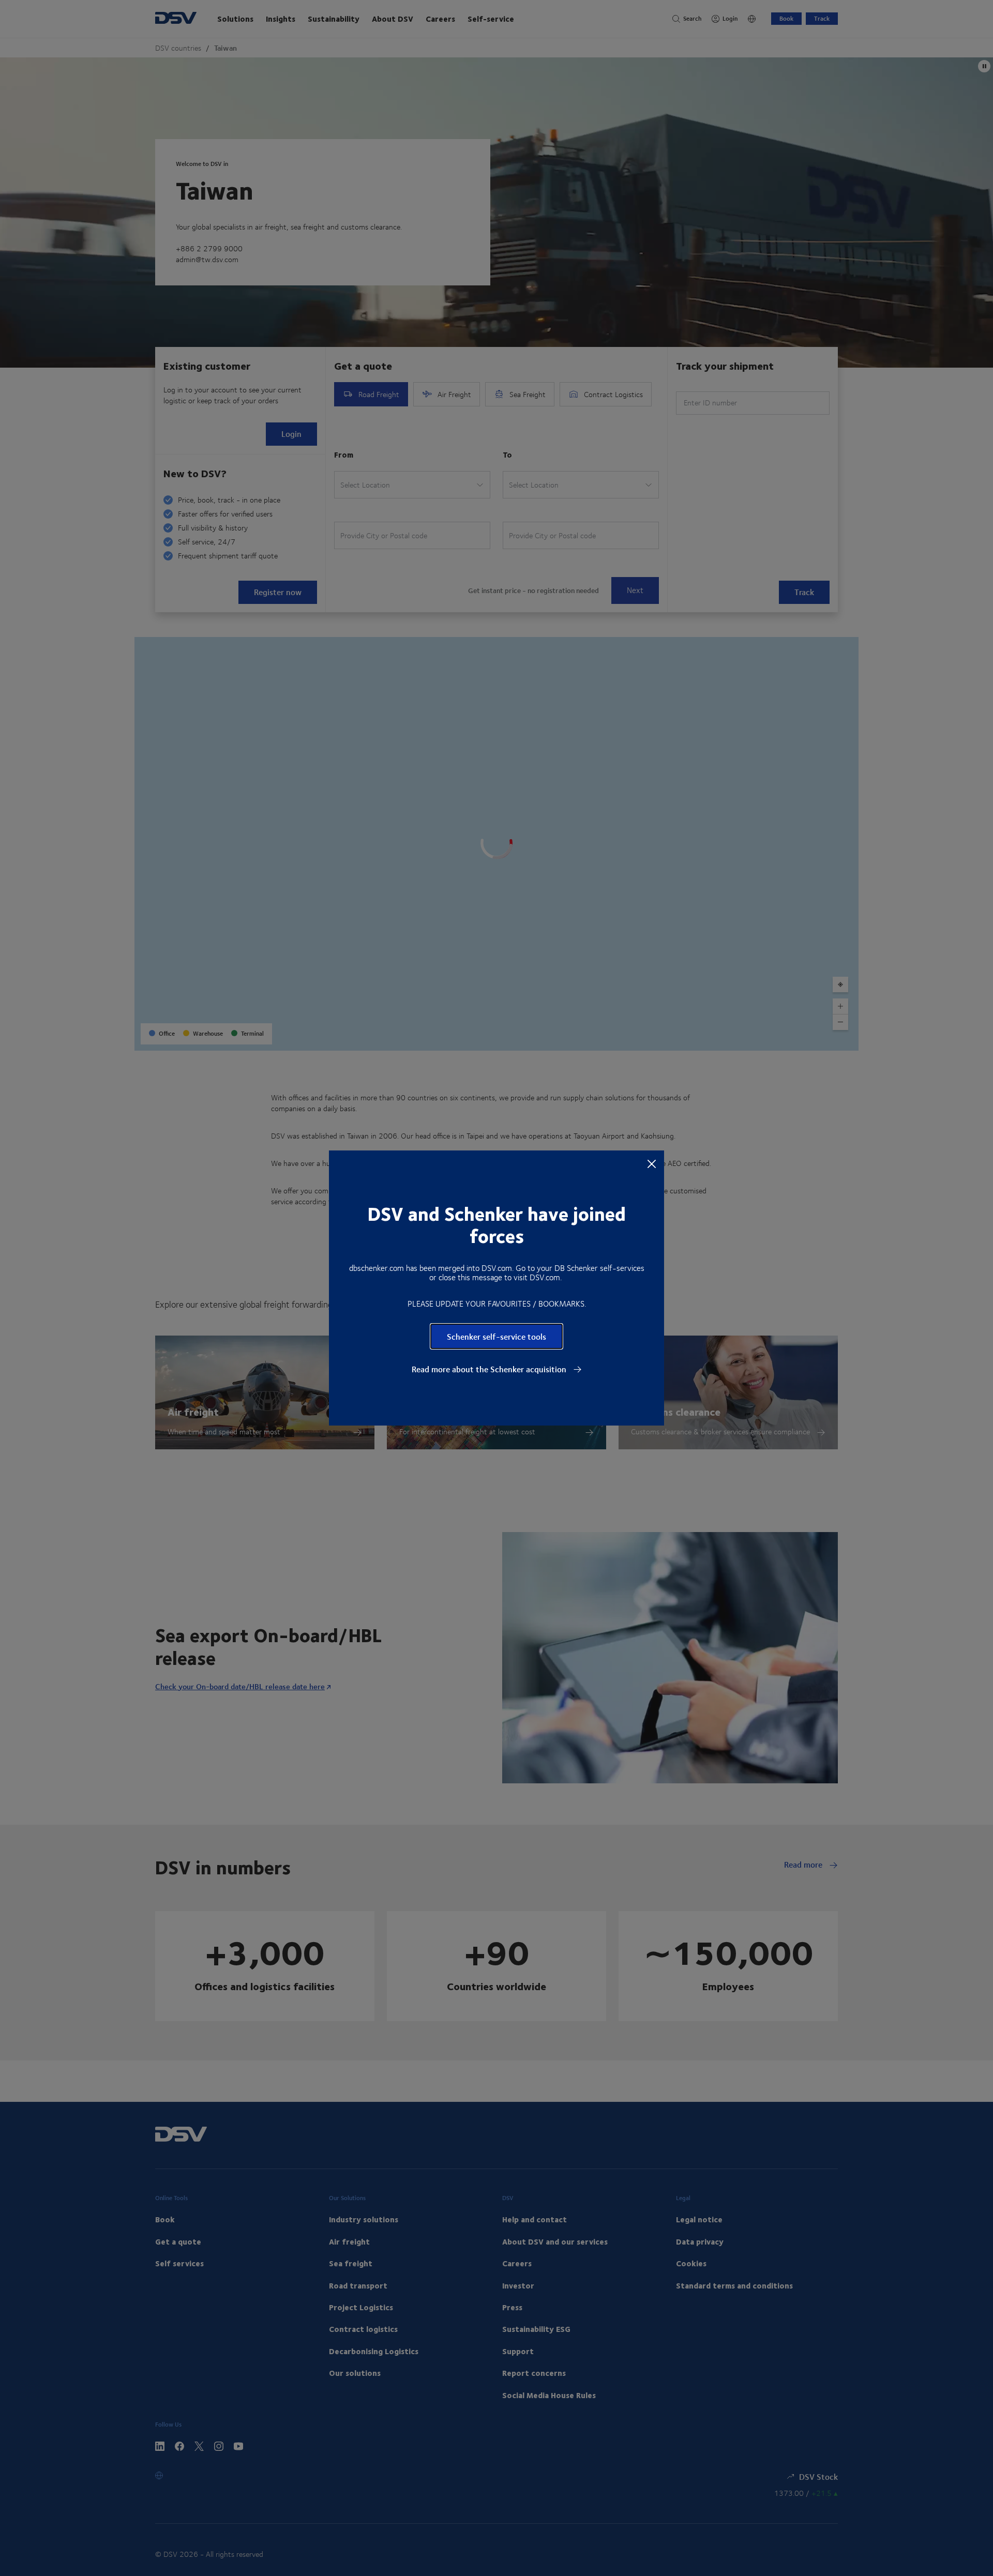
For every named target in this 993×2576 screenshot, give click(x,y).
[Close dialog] (652, 1163)
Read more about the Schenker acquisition (490, 1369)
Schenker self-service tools (496, 1336)
